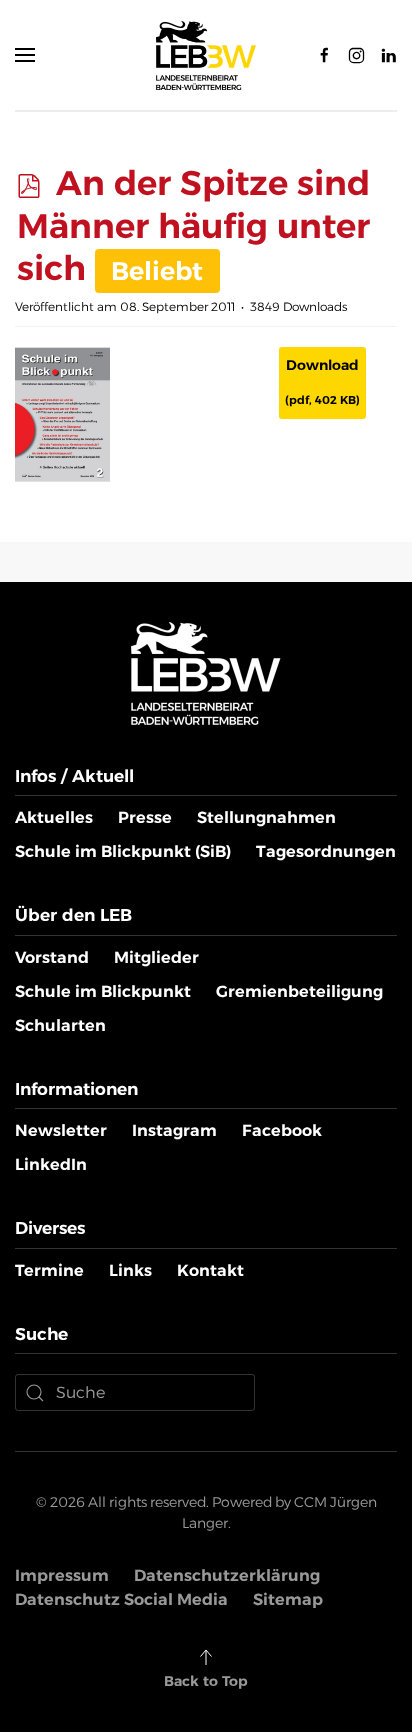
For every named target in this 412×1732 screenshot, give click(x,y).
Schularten (60, 1025)
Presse (145, 817)
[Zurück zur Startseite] (206, 55)
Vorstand (52, 957)
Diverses (50, 1228)
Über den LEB (73, 915)
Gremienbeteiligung (299, 991)
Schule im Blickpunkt (103, 991)
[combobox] (135, 1392)
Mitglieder (156, 957)
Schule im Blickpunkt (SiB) (123, 851)
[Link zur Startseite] (206, 672)
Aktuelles (54, 817)
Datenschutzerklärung (227, 1575)
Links (130, 1270)
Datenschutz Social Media (121, 1599)
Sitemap (288, 1599)
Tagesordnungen (326, 851)
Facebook (282, 1130)
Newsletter (61, 1130)
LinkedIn (51, 1164)
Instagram (174, 1130)
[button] (25, 55)
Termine (49, 1270)
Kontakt (210, 1270)
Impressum (62, 1575)
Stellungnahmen (266, 817)
